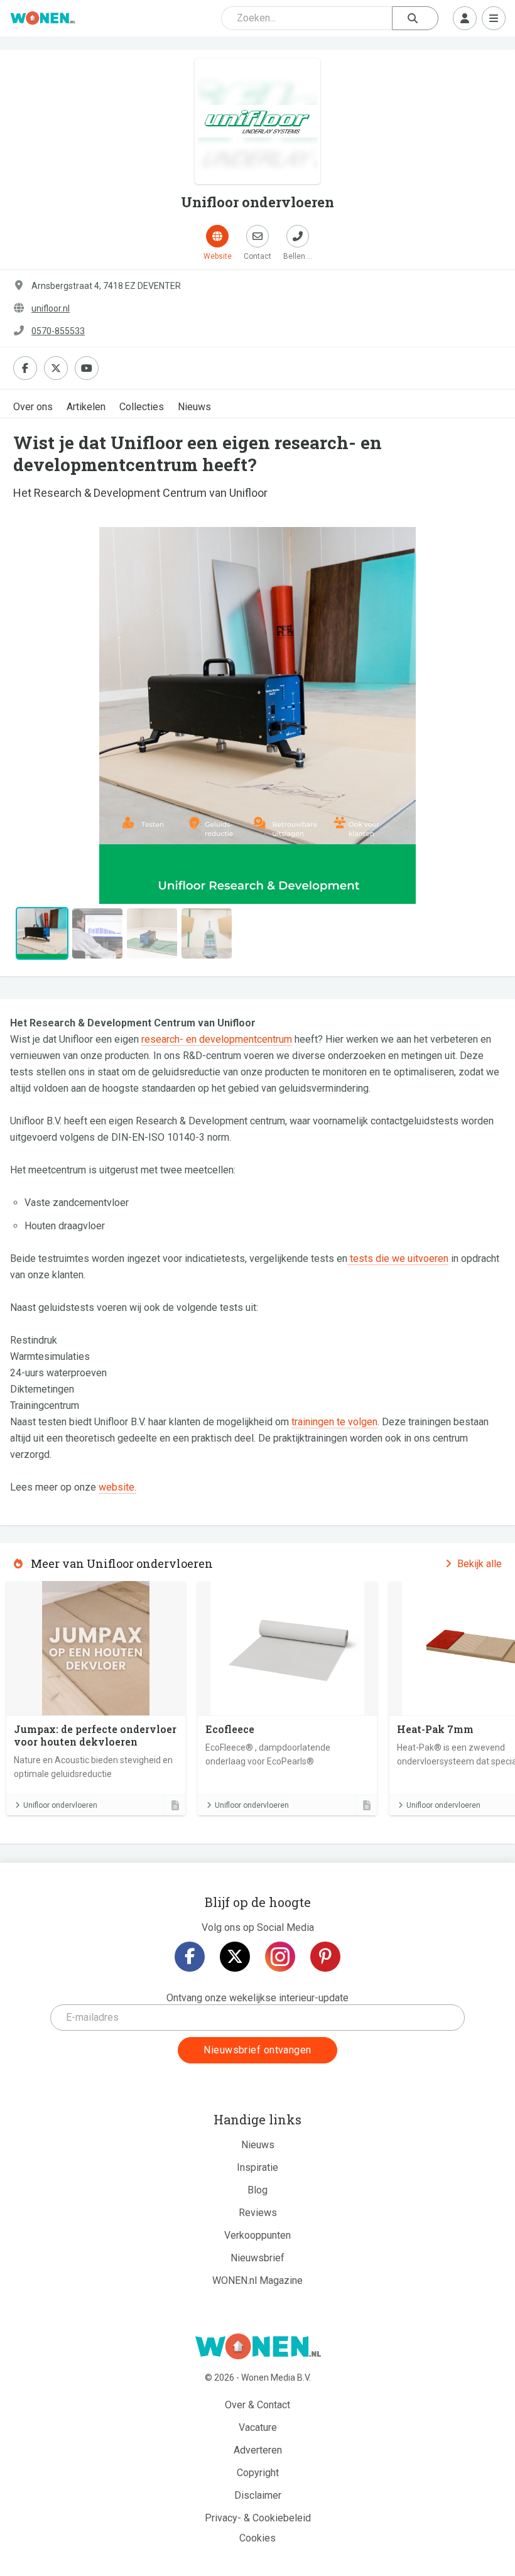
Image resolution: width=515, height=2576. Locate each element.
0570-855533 (58, 331)
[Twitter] (235, 1957)
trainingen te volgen (334, 1422)
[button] (49, 715)
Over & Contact (257, 2405)
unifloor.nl (51, 308)
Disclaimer (258, 2495)
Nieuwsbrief (257, 2258)
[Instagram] (280, 1957)
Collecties (142, 407)
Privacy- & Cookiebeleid (258, 2518)
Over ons (33, 407)
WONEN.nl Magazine (257, 2280)
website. (117, 1487)
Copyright (258, 2473)
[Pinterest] (325, 1957)
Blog (257, 2190)
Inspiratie (257, 2167)
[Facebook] (190, 1957)
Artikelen (86, 407)
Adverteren (258, 2450)
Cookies (257, 2538)
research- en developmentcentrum (217, 1039)
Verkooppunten (257, 2235)
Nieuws (194, 407)
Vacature (258, 2427)
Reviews (258, 2213)
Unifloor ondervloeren (60, 1805)
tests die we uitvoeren (398, 1258)
